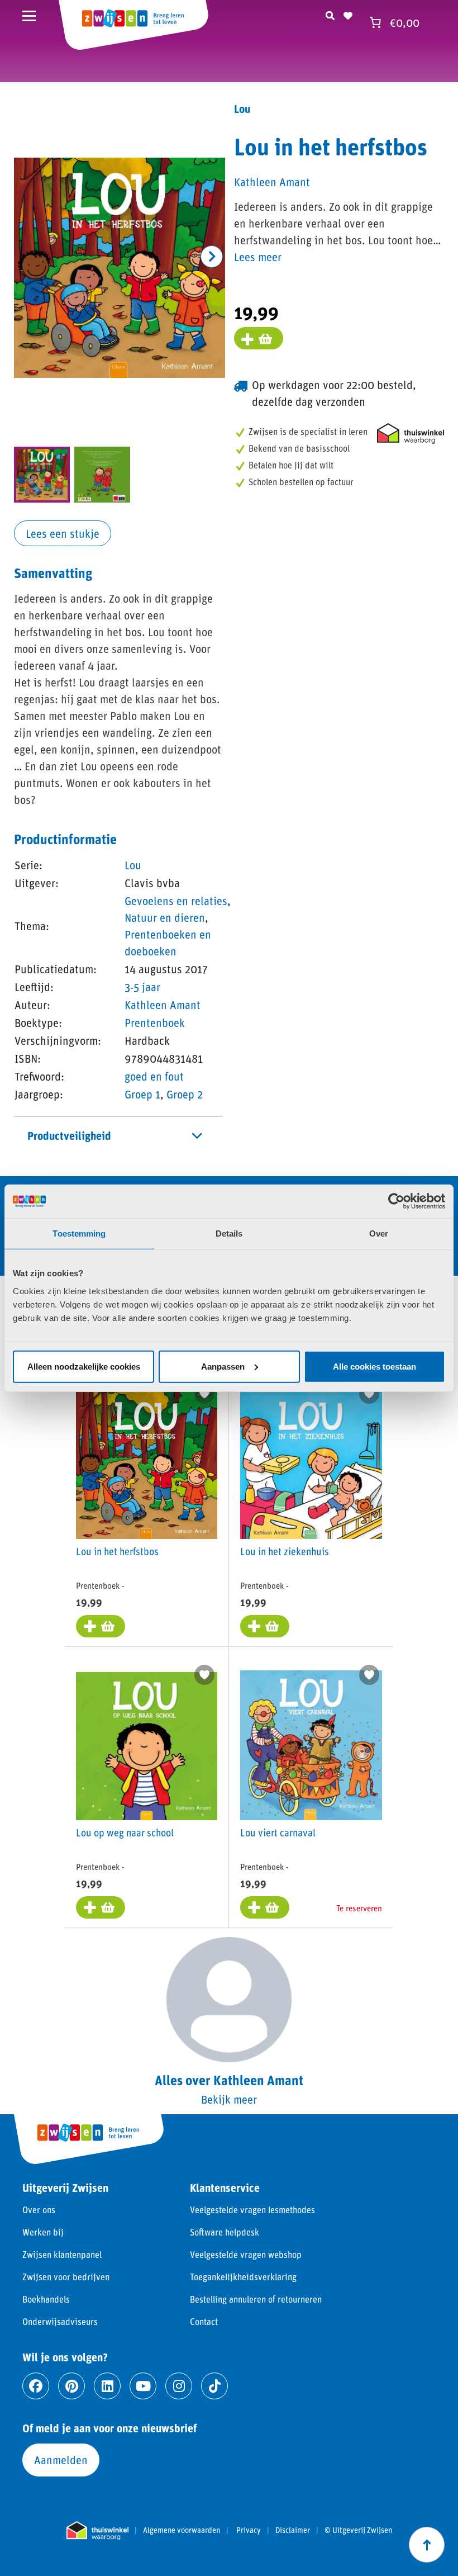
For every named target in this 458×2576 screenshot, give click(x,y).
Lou (133, 865)
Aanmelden (61, 2460)
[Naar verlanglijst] (348, 14)
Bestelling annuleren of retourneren (256, 2299)
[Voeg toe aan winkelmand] (259, 338)
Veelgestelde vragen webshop (246, 2254)
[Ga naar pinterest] (71, 2386)
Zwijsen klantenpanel (62, 2254)
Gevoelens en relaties (176, 901)
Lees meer (258, 257)
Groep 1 (142, 1094)
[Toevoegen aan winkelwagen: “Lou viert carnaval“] (265, 1907)
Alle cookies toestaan (374, 1366)
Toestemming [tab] (79, 1233)
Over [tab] (379, 1233)
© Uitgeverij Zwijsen (358, 2530)
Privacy (249, 2530)
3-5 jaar (142, 987)
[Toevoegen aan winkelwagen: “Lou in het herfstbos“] (101, 1626)
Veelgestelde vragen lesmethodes (252, 2210)
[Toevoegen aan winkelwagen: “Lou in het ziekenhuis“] (265, 1626)
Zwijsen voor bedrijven (66, 2277)
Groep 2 (185, 1094)
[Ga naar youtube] (143, 2386)
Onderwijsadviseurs (60, 2321)
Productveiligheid (69, 1135)
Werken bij (43, 2232)
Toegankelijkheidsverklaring (243, 2277)
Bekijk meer (229, 2099)
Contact (204, 2321)
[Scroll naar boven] (427, 2545)
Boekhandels (46, 2299)
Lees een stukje (63, 533)
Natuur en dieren (165, 917)
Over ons (39, 2210)
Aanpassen (223, 1366)
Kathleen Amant (163, 1005)
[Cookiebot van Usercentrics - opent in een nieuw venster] (396, 1201)
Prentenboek (155, 1022)
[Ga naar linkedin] (107, 2386)
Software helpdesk (225, 2232)
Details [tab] (229, 1233)
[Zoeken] (330, 14)
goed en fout (154, 1076)
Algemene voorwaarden (182, 2530)
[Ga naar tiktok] (214, 2386)
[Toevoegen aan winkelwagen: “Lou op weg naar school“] (101, 1907)
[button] (212, 257)
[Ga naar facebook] (36, 2386)
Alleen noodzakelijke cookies (84, 1366)
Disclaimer (293, 2530)
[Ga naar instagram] (179, 2386)
